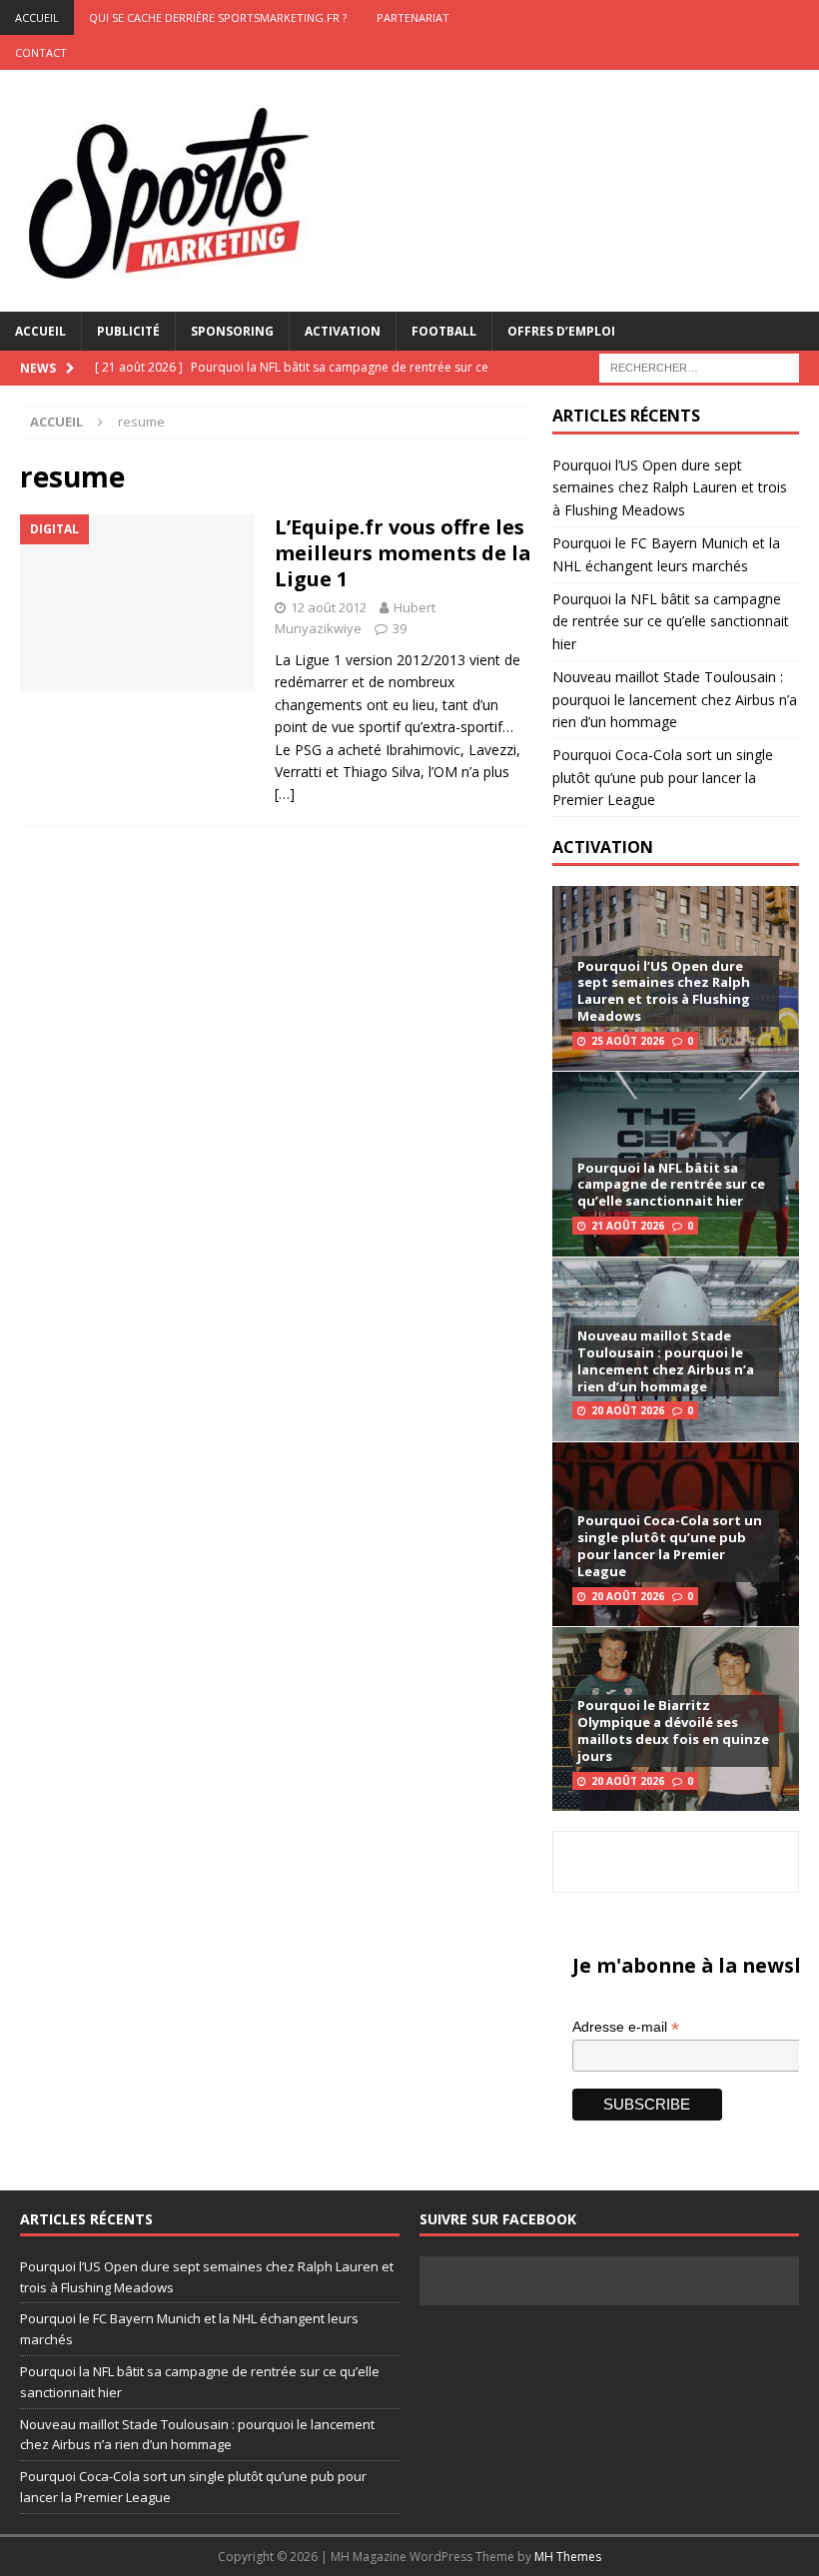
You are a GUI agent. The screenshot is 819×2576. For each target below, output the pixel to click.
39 (400, 628)
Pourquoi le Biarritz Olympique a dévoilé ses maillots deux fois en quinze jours (673, 1730)
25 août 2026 (628, 1041)
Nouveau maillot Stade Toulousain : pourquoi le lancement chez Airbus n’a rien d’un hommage (675, 699)
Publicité (128, 331)
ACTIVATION (603, 847)
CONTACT (41, 52)
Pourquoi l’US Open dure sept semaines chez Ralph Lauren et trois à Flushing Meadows (670, 487)
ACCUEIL (37, 17)
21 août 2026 (628, 1226)
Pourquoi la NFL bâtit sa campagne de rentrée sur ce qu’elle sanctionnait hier (671, 621)
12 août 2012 (329, 607)
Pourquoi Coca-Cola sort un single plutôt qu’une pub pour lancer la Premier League (663, 777)
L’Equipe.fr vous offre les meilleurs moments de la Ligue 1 (403, 553)
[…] (285, 794)
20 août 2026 (628, 1410)
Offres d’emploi (561, 331)
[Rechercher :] (699, 366)
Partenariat (413, 17)
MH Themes (568, 2557)
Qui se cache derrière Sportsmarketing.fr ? (218, 17)
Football (444, 331)
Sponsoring (232, 331)
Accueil (40, 331)
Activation (343, 331)
